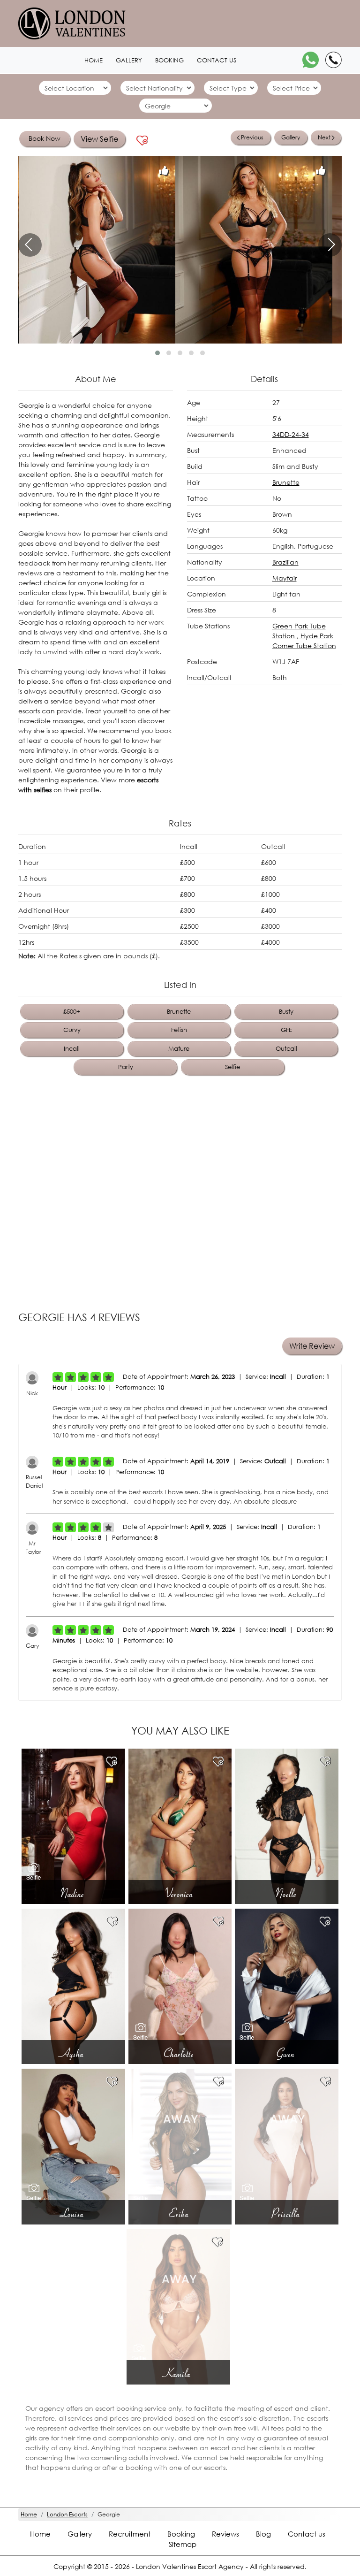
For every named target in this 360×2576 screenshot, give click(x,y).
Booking (169, 60)
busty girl (147, 592)
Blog (263, 2534)
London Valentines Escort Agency (190, 2566)
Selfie (232, 1067)
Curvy (72, 1030)
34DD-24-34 (291, 434)
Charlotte (180, 2053)
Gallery (129, 60)
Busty (286, 1012)
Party (126, 1067)
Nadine (73, 1893)
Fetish (179, 1030)
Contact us (217, 60)
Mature (179, 1049)
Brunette (286, 482)
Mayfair (285, 578)
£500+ (72, 1012)
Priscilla (287, 2213)
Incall (72, 1049)
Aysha (73, 2053)
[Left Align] (58, 1377)
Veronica (180, 1893)
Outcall (286, 1049)
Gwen (287, 2053)
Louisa (73, 2213)
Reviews (225, 2534)
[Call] (334, 60)
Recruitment (130, 2534)
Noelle (287, 1893)
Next (324, 137)
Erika (180, 2213)
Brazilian (285, 562)
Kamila (178, 2373)
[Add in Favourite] (142, 141)
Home (94, 60)
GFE (286, 1030)
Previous (252, 137)
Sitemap (183, 2544)
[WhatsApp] (311, 60)
